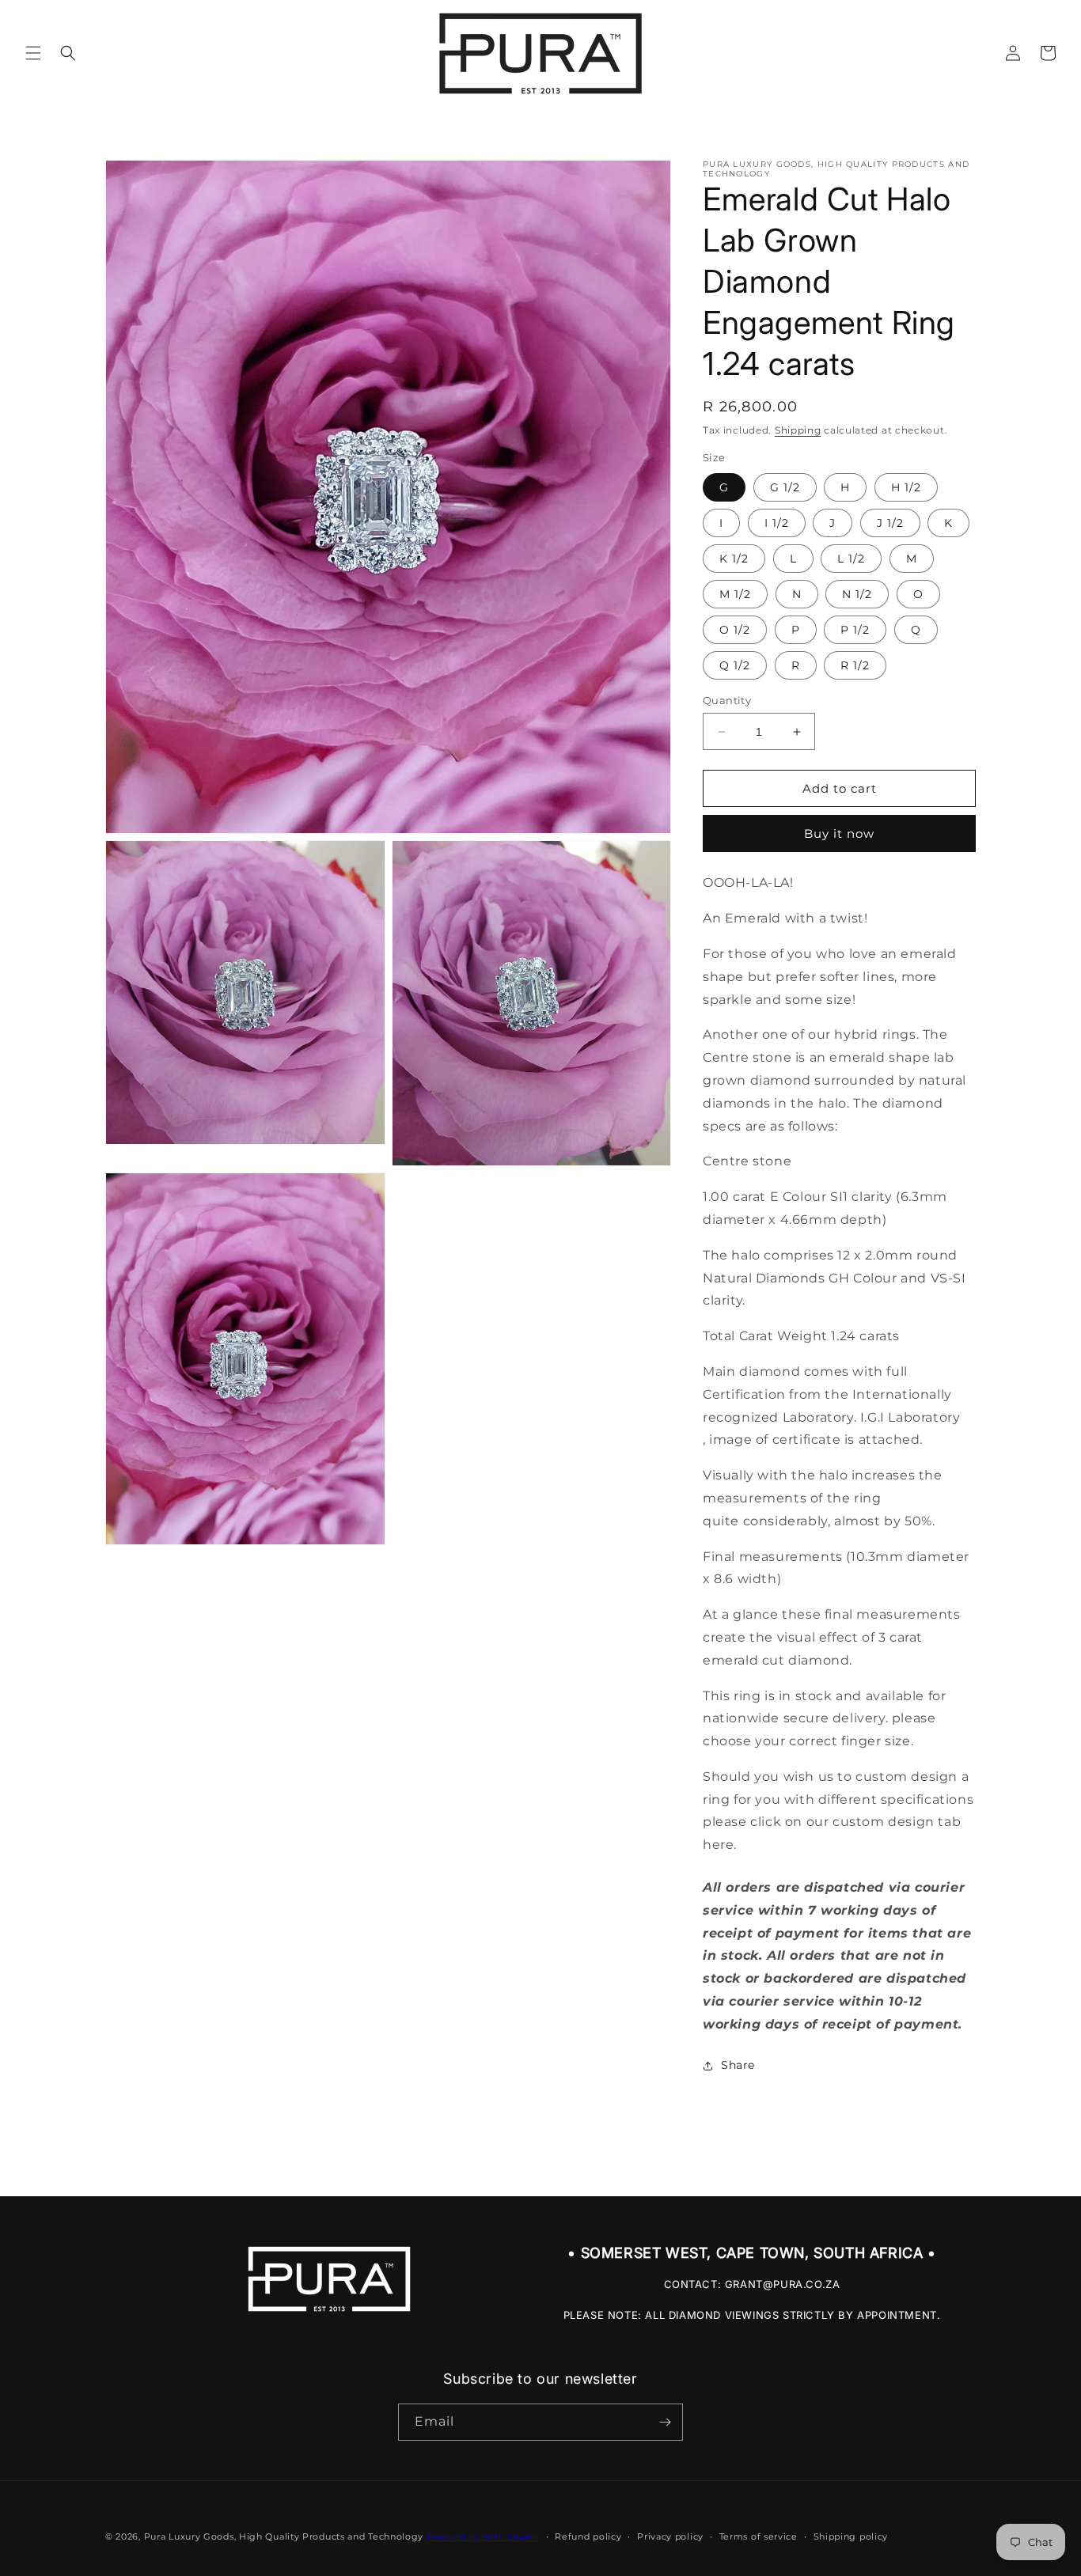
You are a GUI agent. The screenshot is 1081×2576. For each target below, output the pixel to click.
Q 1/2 (735, 665)
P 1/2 (855, 630)
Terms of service (759, 2536)
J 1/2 (890, 523)
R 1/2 (855, 665)
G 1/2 (785, 487)
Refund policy (588, 2536)
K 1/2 (734, 559)
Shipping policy (851, 2536)
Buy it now (839, 833)
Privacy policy (670, 2536)
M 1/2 (735, 594)
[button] (33, 53)
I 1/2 (777, 523)
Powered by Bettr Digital (483, 2537)
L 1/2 (851, 559)
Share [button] (738, 2065)
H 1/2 (906, 487)
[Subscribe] (665, 2422)
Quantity (727, 700)
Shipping (798, 430)
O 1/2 (735, 630)
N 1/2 (857, 594)
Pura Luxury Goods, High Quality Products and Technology (284, 2536)
